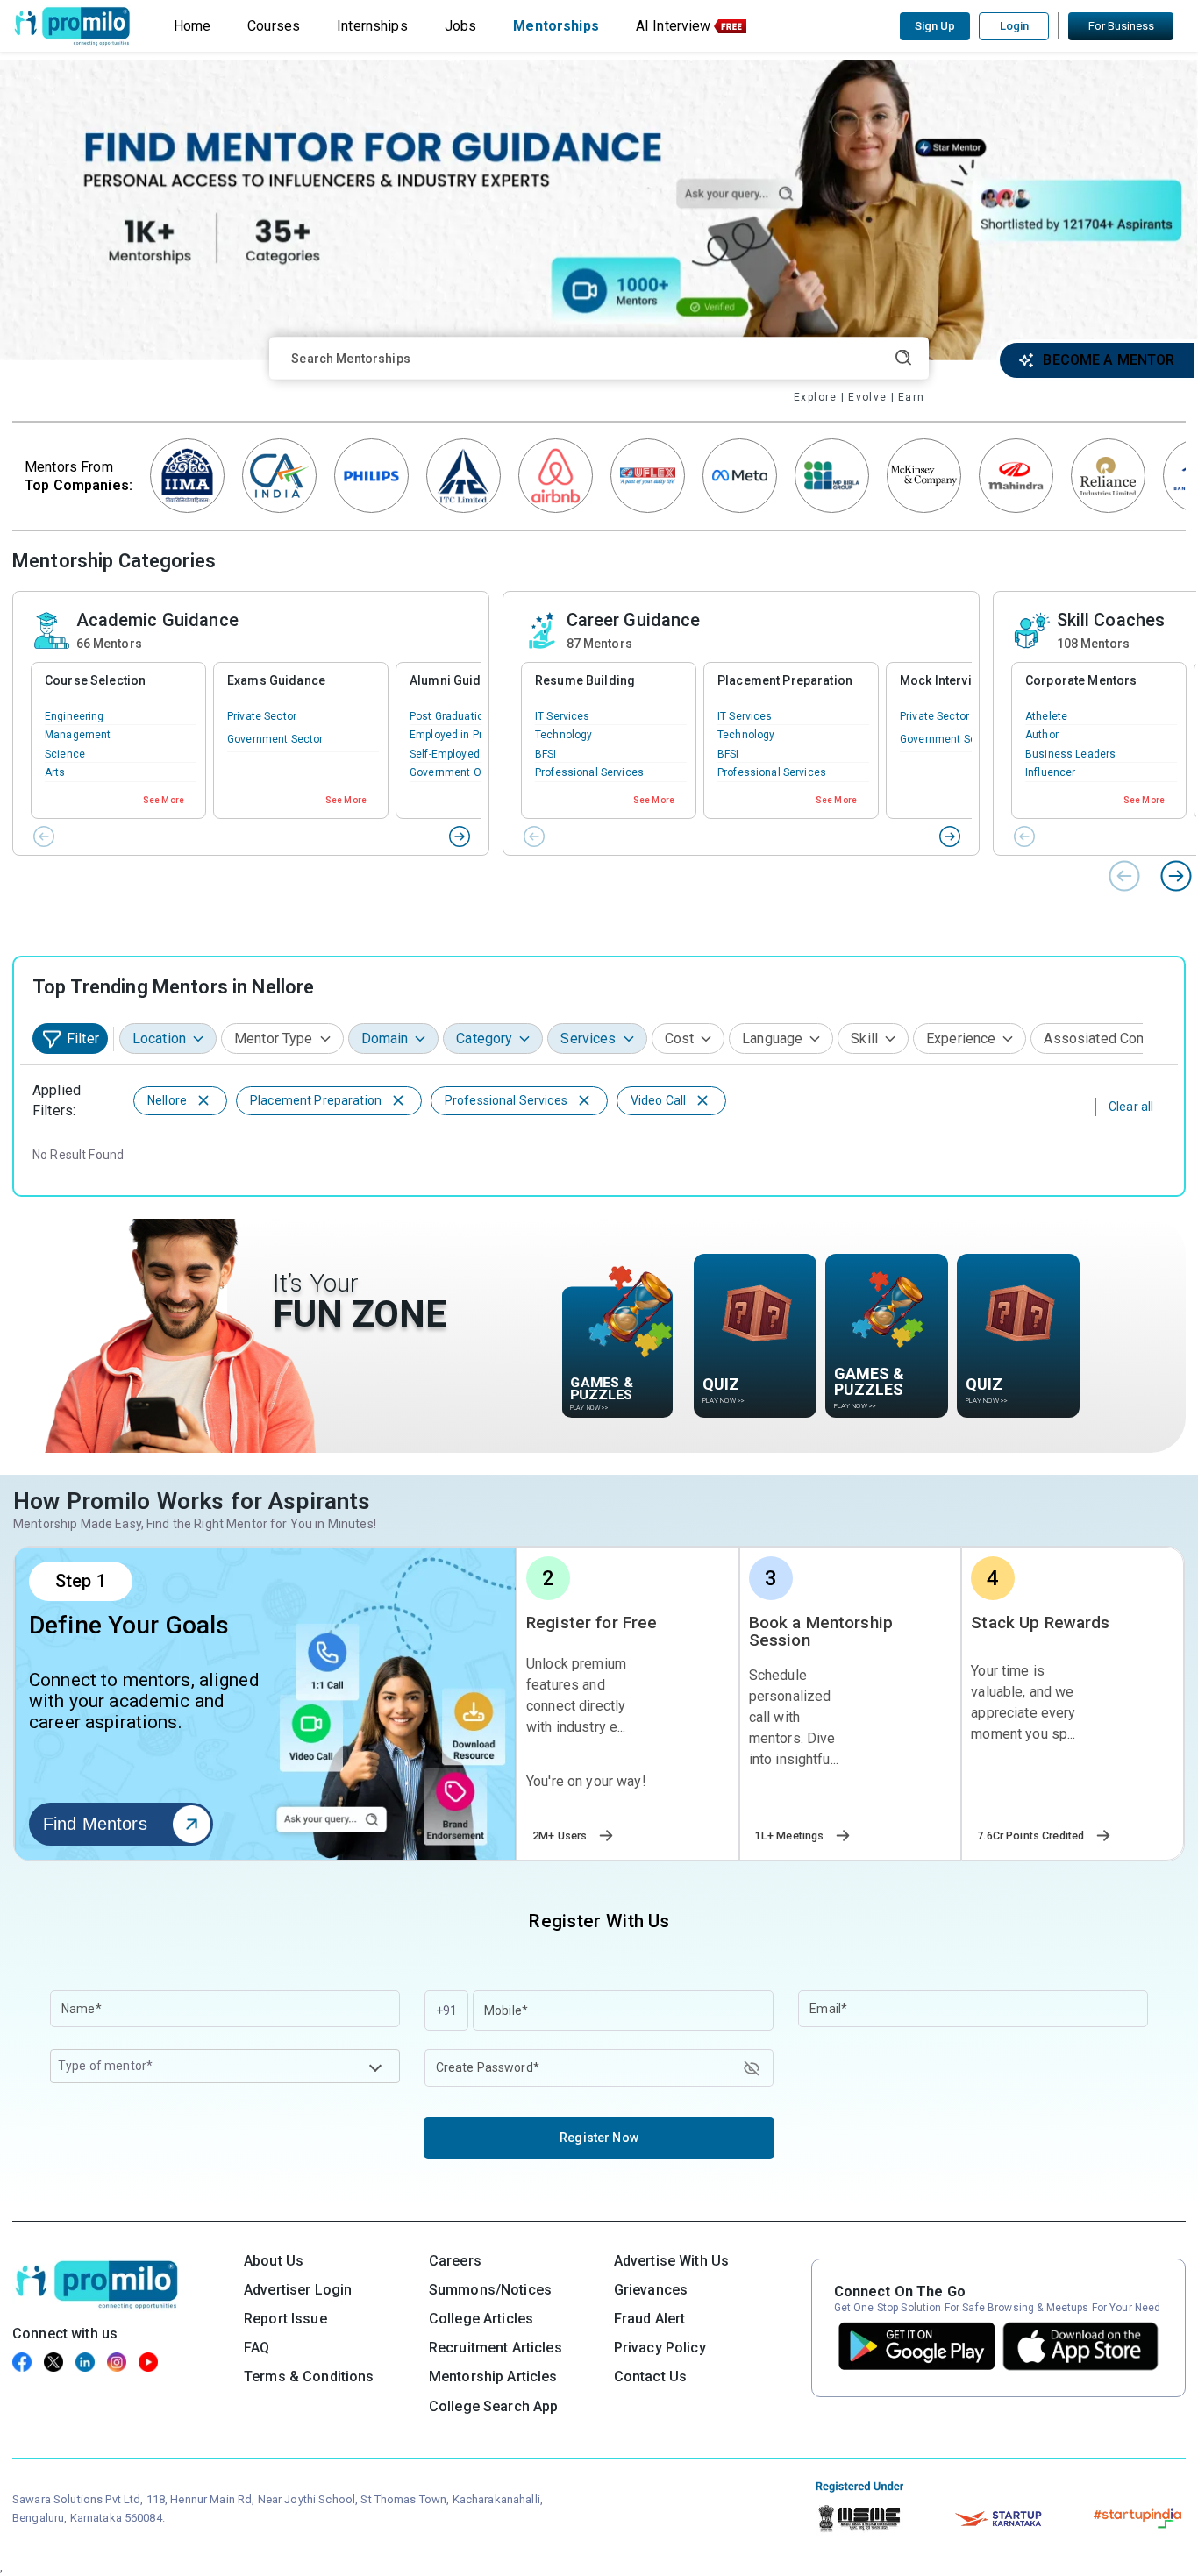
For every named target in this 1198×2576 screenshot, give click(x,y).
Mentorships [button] (556, 26)
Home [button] (193, 26)
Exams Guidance (276, 680)
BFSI (546, 754)
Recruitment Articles (496, 2348)
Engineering (75, 716)
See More (164, 800)
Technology (563, 735)
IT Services (563, 716)
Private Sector (262, 716)
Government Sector (275, 739)
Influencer (1050, 772)
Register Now (599, 2138)
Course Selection (95, 680)
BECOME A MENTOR (1109, 360)
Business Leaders (1070, 754)
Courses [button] (274, 26)
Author (1042, 735)
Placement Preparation (785, 680)
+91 (446, 2010)
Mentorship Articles (493, 2377)
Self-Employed (445, 754)
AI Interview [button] (674, 26)
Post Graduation (449, 716)
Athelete (1046, 716)
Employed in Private (458, 735)
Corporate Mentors (1081, 680)
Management (78, 735)
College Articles (481, 2319)
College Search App (494, 2406)
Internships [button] (372, 26)
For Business (1121, 26)
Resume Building (585, 680)
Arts (55, 772)
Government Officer (459, 772)
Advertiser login (298, 2290)
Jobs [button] (461, 26)
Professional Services (589, 772)
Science (65, 754)
